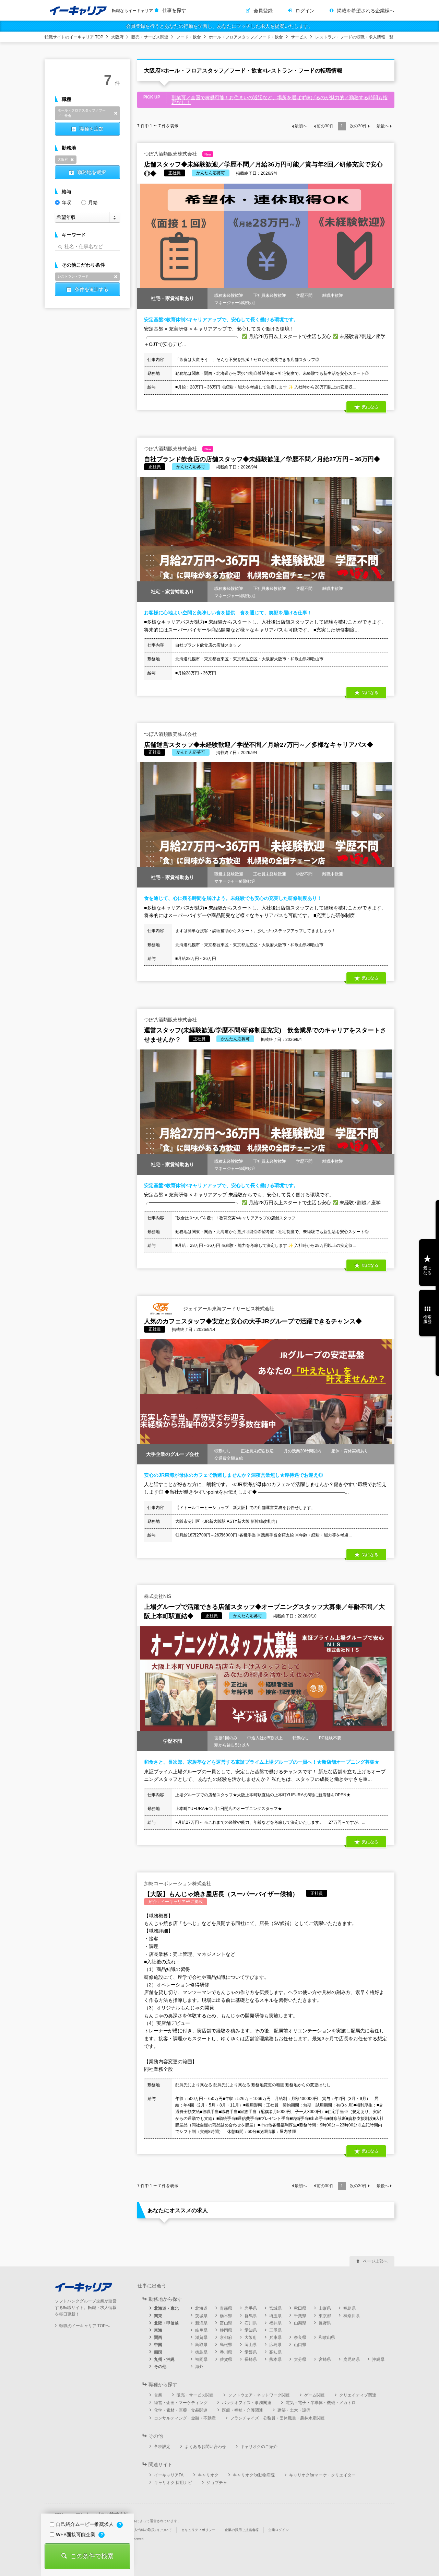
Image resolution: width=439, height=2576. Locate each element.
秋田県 (300, 2308)
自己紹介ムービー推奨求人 (85, 2524)
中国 (158, 2345)
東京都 (325, 2316)
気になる (427, 1270)
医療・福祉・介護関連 (242, 2410)
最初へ (301, 126)
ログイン (305, 11)
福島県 (349, 2308)
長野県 (325, 2323)
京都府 (226, 2337)
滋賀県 (201, 2337)
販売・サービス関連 (150, 37)
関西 (158, 2337)
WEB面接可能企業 (76, 2534)
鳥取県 (201, 2345)
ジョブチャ (217, 2483)
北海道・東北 (166, 2308)
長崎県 (251, 2359)
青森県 (226, 2308)
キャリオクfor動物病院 (254, 2475)
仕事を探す (174, 10)
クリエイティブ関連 (358, 2395)
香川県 (226, 2352)
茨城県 (201, 2316)
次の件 (358, 126)
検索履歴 (427, 1319)
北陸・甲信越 (166, 2323)
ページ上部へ (375, 2261)
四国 (158, 2352)
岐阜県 (201, 2330)
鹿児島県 (352, 2359)
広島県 (275, 2345)
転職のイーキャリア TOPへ (85, 2326)
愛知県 (251, 2330)
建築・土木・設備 (294, 2410)
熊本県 (275, 2359)
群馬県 (251, 2316)
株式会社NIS (158, 1596)
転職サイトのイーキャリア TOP (74, 37)
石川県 (251, 2323)
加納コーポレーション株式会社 (178, 1883)
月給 (93, 202)
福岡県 (201, 2359)
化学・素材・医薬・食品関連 (181, 2410)
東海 (158, 2330)
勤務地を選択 (92, 172)
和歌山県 (327, 2337)
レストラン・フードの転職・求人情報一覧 (354, 37)
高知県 (275, 2352)
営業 (158, 2395)
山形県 (325, 2308)
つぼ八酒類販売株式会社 (178, 154)
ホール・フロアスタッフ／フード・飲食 (246, 37)
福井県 (275, 2323)
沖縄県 (378, 2359)
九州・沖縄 (164, 2359)
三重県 (275, 2330)
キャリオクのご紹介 (259, 2447)
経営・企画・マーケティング (181, 2403)
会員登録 (263, 11)
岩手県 (251, 2308)
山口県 (300, 2345)
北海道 (201, 2308)
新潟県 (201, 2323)
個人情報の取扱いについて (151, 2530)
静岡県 (226, 2330)
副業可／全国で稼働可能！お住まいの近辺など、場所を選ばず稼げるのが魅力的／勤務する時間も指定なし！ (280, 100)
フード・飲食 (189, 37)
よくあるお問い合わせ (205, 2447)
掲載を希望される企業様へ (366, 11)
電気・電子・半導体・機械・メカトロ (321, 2403)
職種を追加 (92, 129)
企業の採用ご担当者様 (242, 2530)
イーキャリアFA (169, 2475)
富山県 (226, 2323)
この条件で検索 (92, 2556)
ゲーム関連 (315, 2395)
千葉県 (300, 2316)
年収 (67, 202)
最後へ (383, 126)
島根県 (226, 2345)
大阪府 (117, 37)
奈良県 (300, 2337)
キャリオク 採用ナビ (173, 2483)
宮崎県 (325, 2359)
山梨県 (300, 2323)
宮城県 (275, 2308)
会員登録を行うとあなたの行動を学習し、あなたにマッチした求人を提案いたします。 (219, 26)
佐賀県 (226, 2359)
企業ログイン (278, 2530)
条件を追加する (92, 289)
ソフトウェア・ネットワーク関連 (259, 2395)
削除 (116, 113)
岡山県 (251, 2345)
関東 (158, 2316)
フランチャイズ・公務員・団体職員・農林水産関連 (277, 2418)
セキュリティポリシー (198, 2530)
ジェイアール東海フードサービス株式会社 (228, 1308)
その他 (160, 2367)
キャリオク (208, 2475)
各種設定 (162, 2447)
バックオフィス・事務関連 (247, 2403)
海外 (199, 2367)
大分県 (300, 2359)
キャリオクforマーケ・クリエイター (322, 2475)
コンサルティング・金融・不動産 (185, 2418)
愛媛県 (251, 2352)
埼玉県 (275, 2316)
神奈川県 (352, 2316)
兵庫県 (275, 2337)
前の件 (325, 126)
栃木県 (226, 2316)
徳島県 (201, 2352)
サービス (299, 37)
